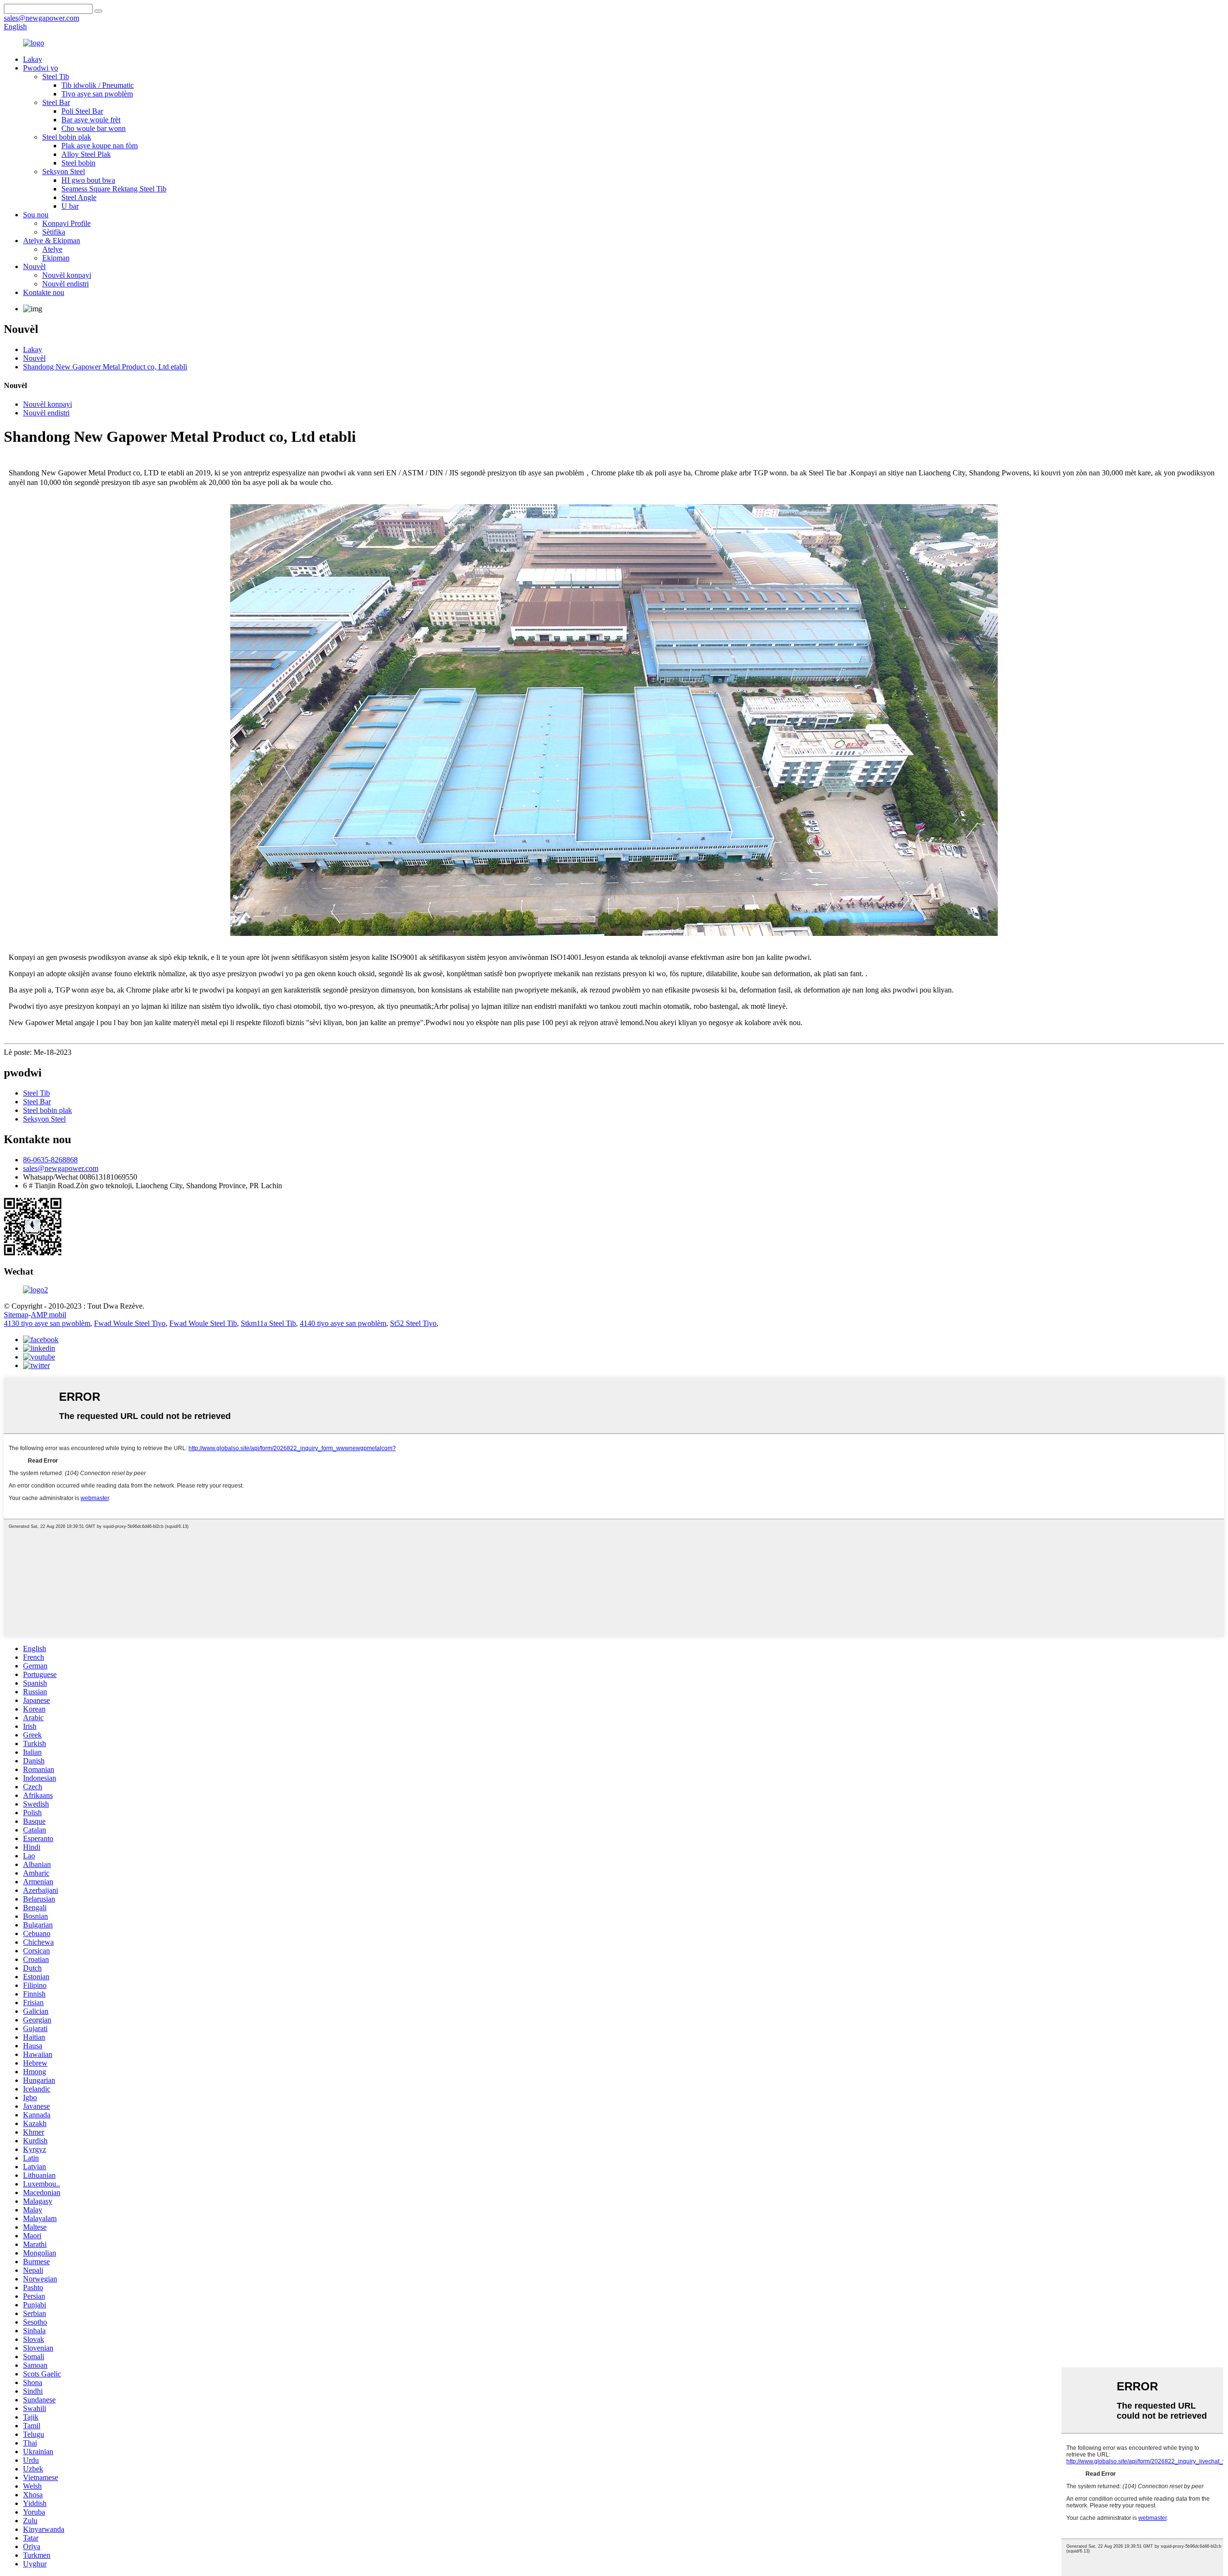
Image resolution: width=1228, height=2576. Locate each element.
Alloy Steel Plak (86, 154)
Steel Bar (56, 102)
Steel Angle (79, 197)
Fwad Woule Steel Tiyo (130, 1323)
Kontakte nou (44, 292)
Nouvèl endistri (65, 284)
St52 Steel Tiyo (413, 1323)
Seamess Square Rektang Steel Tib (114, 189)
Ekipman (56, 258)
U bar (70, 206)
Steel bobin (78, 163)
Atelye (52, 249)
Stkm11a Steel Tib (268, 1323)
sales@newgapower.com (61, 1168)
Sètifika (54, 232)
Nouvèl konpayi (67, 275)
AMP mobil (48, 1315)
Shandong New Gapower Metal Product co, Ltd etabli (105, 367)
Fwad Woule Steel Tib (203, 1323)
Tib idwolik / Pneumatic (98, 85)
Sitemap (16, 1315)
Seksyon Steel (64, 171)
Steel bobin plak (67, 137)
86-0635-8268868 (50, 1160)
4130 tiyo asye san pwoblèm (47, 1323)
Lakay (33, 59)
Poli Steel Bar (82, 111)
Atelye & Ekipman (52, 241)
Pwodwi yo (41, 68)
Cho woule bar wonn (94, 128)
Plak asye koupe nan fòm (100, 146)
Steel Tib (56, 77)
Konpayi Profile (66, 223)
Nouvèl (34, 266)
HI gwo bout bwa (88, 180)
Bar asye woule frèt (91, 120)
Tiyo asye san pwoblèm (97, 94)
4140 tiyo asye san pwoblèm (343, 1323)
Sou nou (36, 215)
